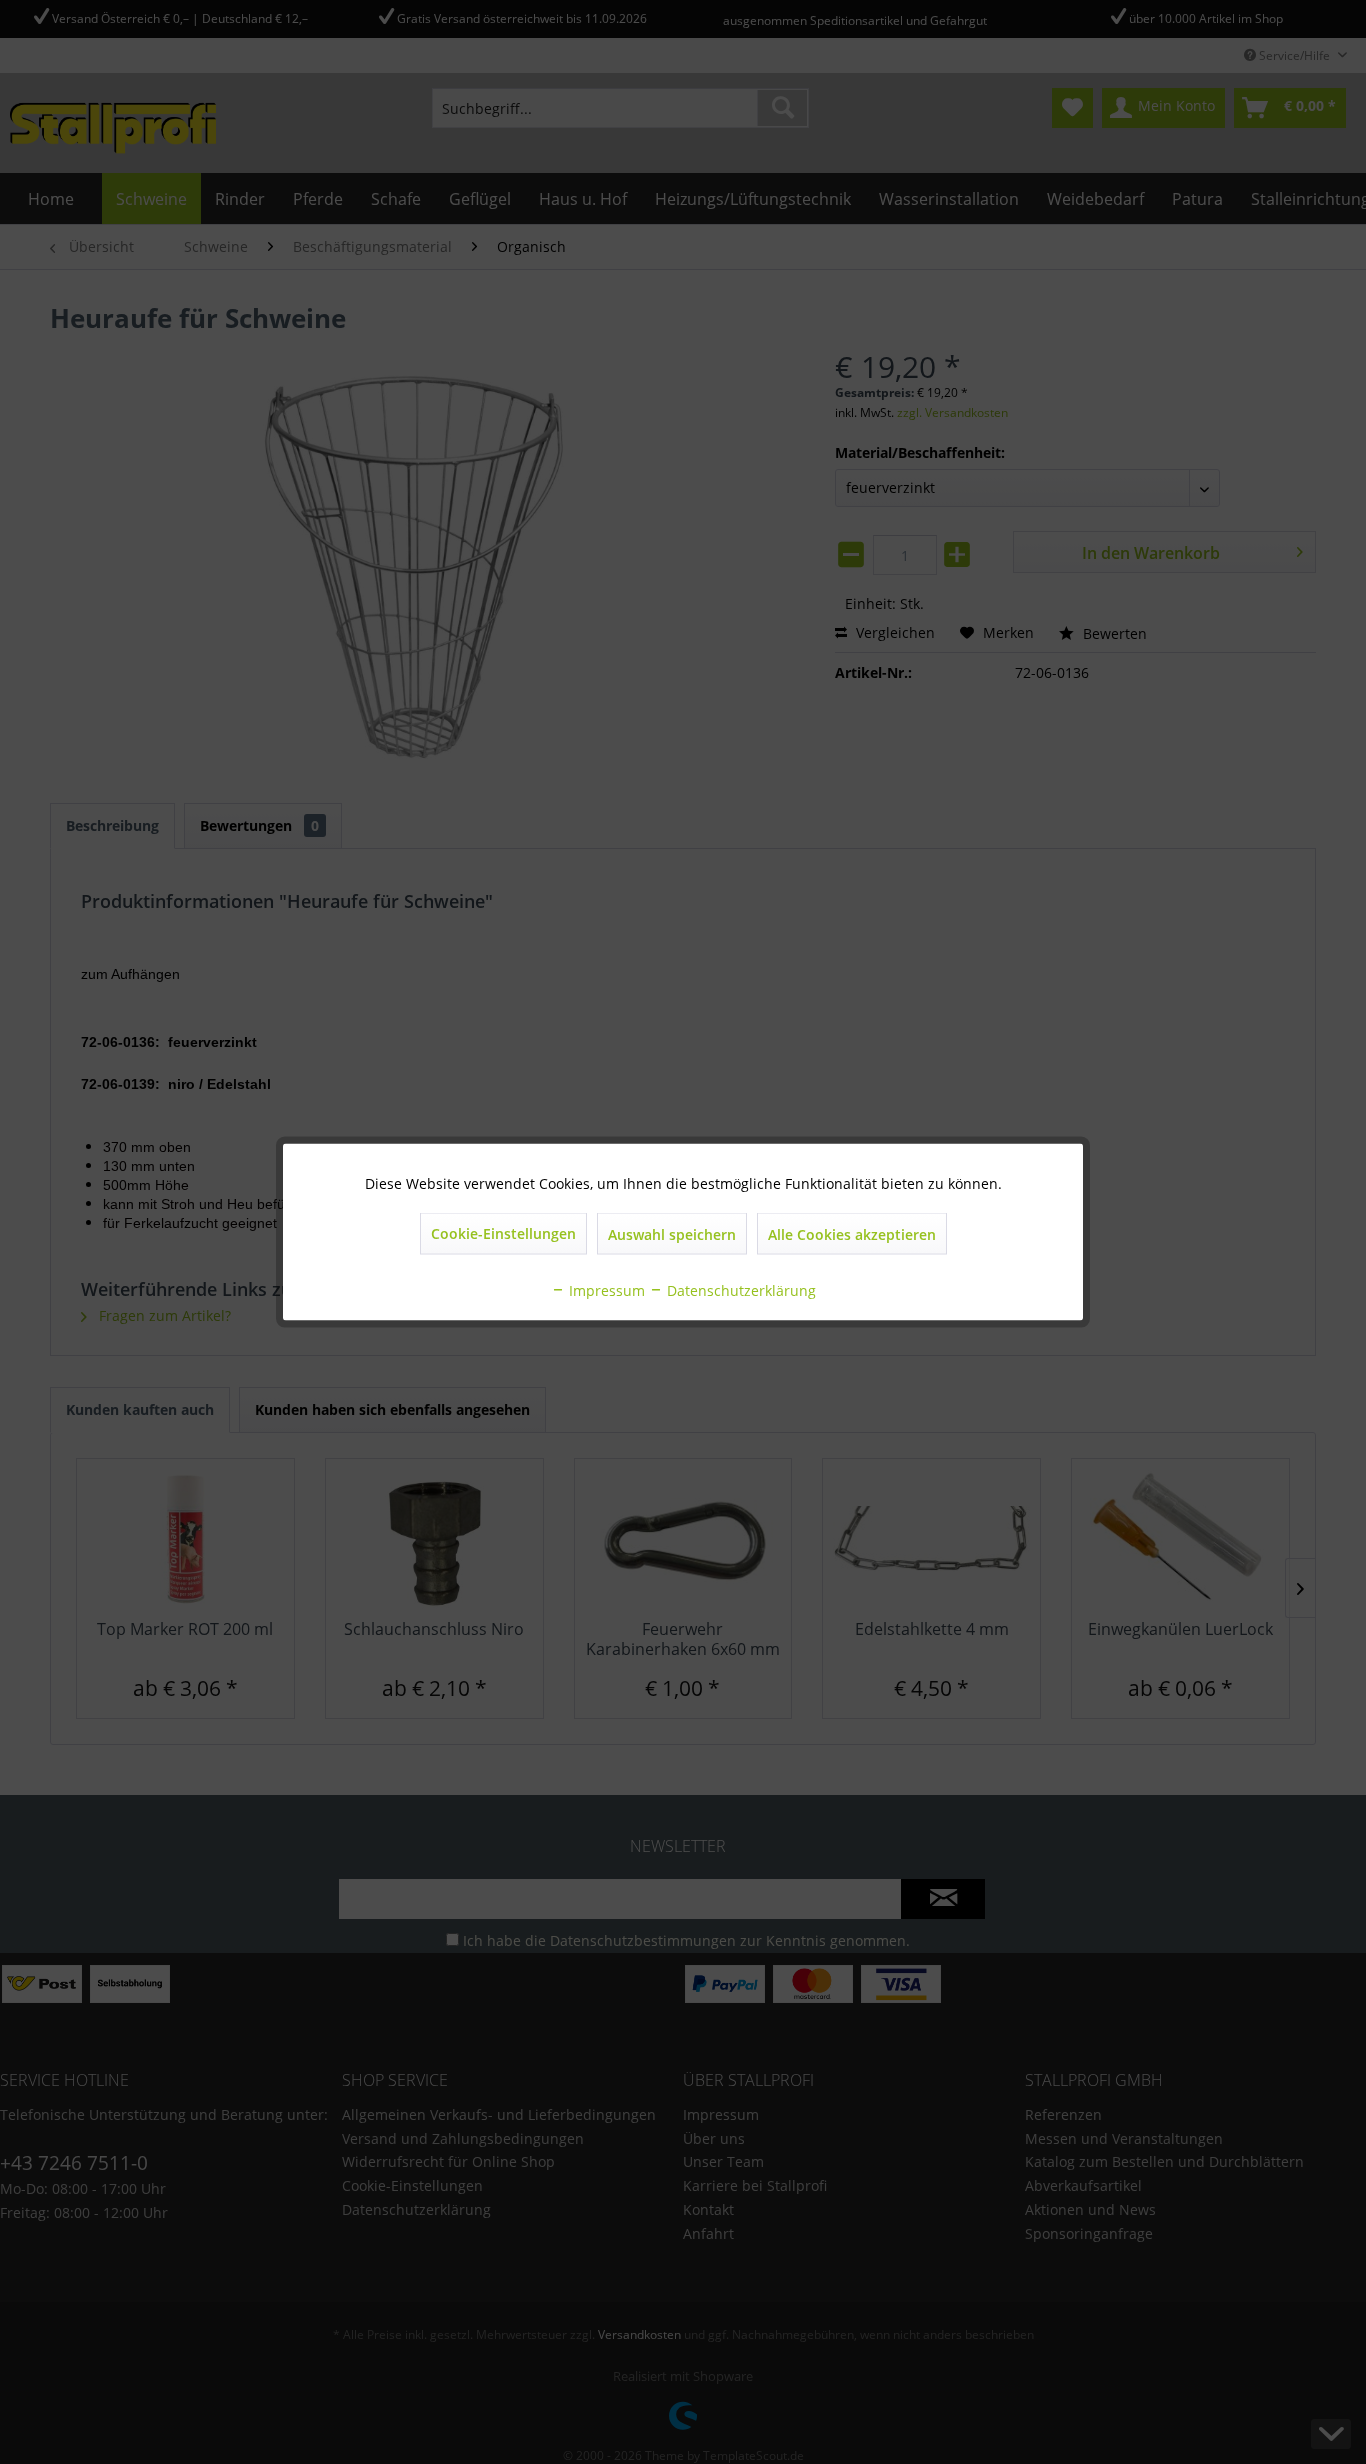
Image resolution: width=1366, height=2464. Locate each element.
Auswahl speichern (672, 1234)
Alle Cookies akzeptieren (852, 1234)
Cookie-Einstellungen (503, 1233)
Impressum (605, 1290)
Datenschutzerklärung (739, 1290)
